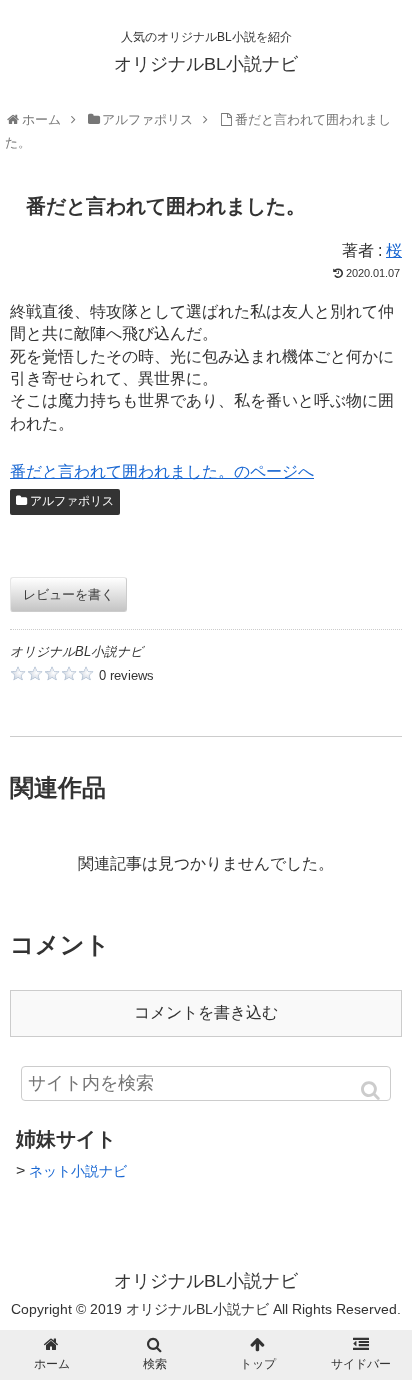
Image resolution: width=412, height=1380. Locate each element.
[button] (372, 1090)
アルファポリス (72, 501)
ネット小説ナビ (78, 1171)
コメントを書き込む (206, 1012)
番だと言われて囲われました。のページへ (162, 471)
